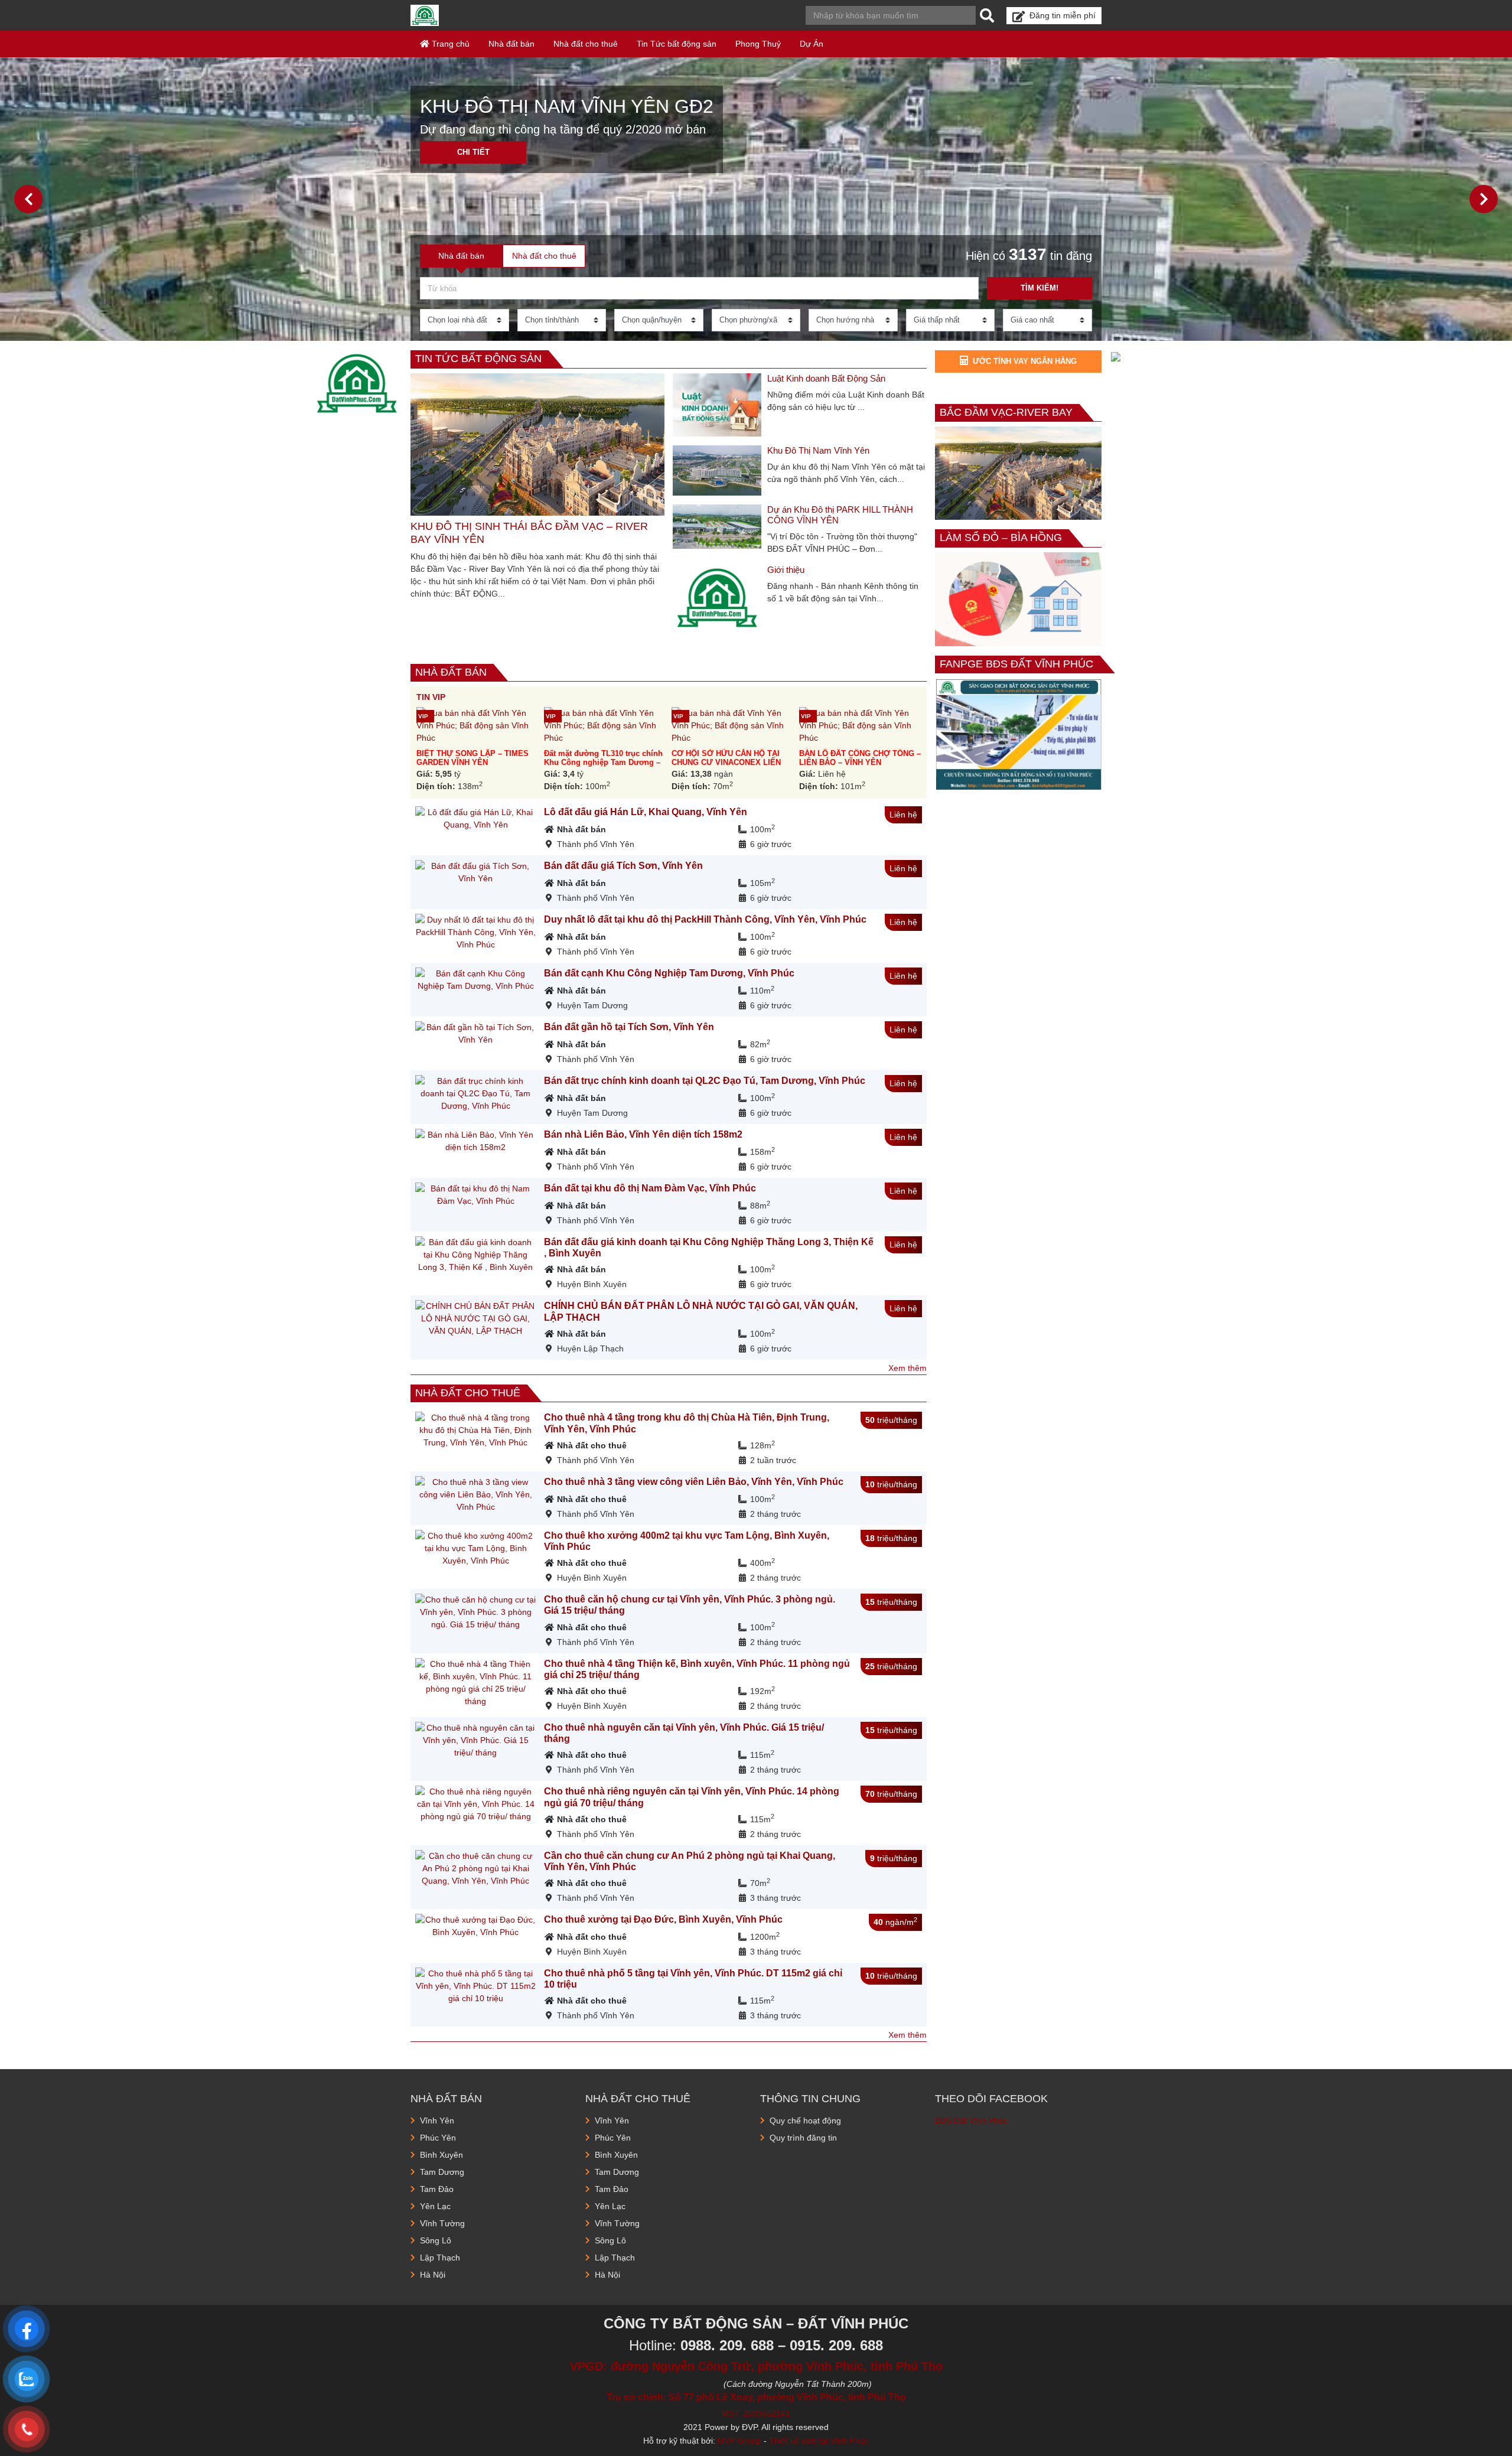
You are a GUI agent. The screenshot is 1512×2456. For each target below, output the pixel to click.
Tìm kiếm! (1039, 288)
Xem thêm (907, 1368)
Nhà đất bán (511, 44)
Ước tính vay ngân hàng (1025, 361)
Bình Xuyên (441, 2155)
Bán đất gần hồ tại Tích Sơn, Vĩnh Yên (629, 1027)
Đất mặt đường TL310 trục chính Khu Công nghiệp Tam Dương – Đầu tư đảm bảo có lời (603, 763)
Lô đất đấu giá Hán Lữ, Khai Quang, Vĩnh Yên (646, 812)
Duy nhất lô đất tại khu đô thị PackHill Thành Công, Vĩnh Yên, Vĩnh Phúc (705, 919)
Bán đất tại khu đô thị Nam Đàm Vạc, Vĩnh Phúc (650, 1188)
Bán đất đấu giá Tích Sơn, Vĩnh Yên (623, 866)
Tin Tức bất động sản (677, 44)
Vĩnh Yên (437, 2121)
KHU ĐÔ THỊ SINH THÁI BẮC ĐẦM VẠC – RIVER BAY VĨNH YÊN (529, 533)
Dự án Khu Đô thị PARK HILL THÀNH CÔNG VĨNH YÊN (840, 515)
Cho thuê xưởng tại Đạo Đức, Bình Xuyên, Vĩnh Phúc (663, 1919)
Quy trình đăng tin (803, 2138)
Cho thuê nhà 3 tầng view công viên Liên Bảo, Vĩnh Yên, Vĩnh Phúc (694, 1482)
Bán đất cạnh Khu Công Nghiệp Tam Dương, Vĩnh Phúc (669, 973)
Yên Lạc (435, 2206)
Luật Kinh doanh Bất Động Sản (826, 378)
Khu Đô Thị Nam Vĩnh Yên (818, 450)
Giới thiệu (786, 570)
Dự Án (812, 44)
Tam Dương (442, 2172)
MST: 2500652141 (756, 2413)
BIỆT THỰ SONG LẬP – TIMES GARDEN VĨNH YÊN (472, 758)
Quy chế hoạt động (805, 2121)
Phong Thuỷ (758, 44)
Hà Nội (433, 2275)
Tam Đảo (437, 2189)
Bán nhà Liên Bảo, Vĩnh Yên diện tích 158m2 (643, 1134)
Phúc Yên (438, 2138)
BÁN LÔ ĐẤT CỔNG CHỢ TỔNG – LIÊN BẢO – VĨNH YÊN (860, 758)
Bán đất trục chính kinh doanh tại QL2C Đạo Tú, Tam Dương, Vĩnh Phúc (705, 1081)
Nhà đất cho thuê (586, 44)
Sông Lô (436, 2240)
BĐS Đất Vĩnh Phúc (971, 2121)
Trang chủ (449, 44)
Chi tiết (473, 152)
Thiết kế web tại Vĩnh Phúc (819, 2441)
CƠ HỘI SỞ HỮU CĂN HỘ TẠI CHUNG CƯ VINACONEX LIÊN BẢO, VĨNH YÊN (726, 763)
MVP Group (739, 2441)
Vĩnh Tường (442, 2223)
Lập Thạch (440, 2258)
